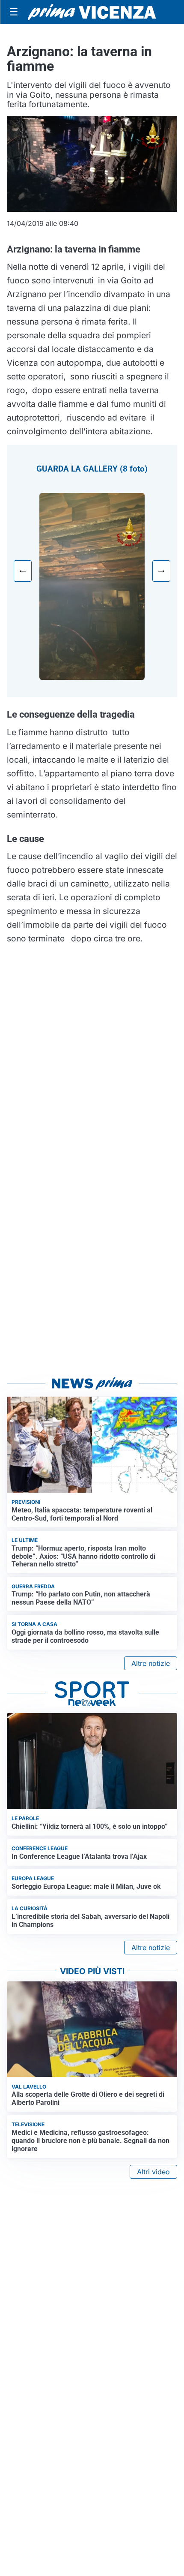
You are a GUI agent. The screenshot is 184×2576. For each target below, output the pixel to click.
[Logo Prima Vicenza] (92, 12)
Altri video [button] (153, 2172)
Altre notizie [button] (151, 1663)
